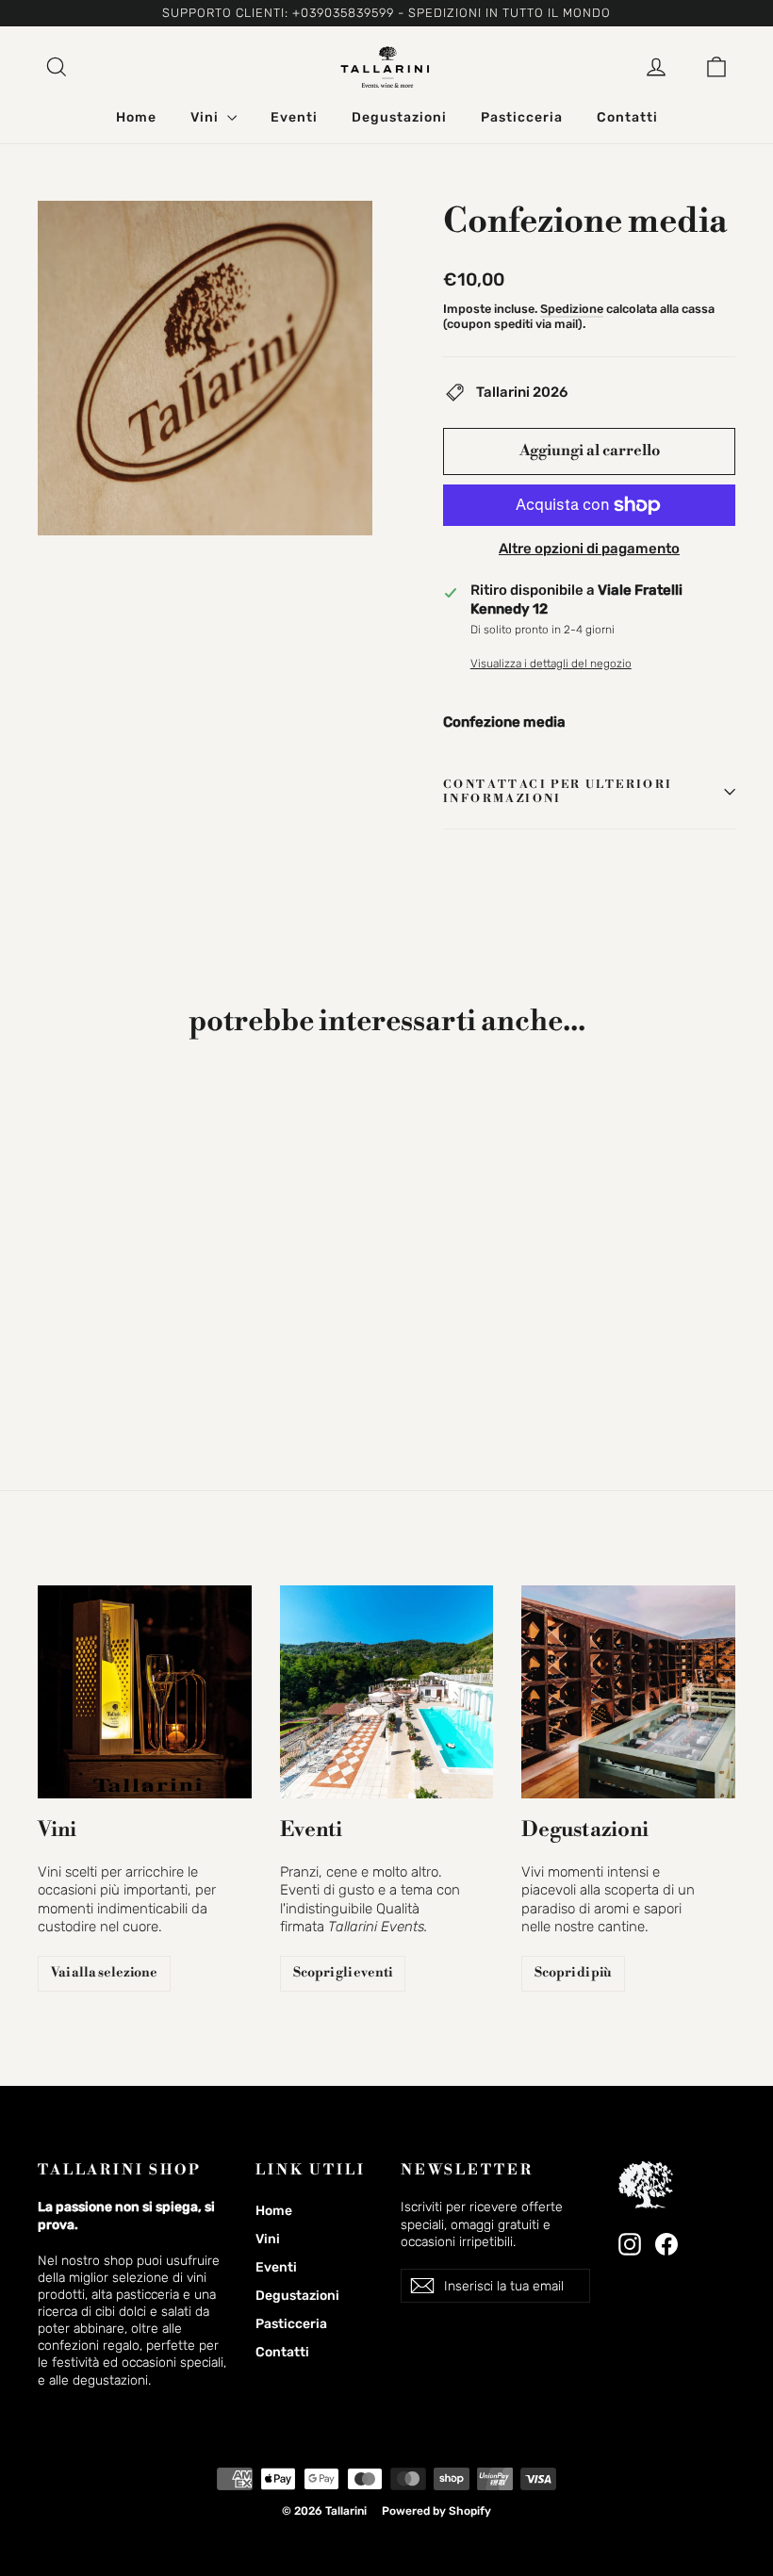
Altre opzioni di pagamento (589, 549)
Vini (206, 117)
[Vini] (145, 1692)
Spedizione (572, 309)
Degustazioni (399, 117)
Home (136, 117)
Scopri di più (573, 1973)
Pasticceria (522, 117)
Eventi (294, 117)
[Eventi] (387, 1692)
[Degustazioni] (628, 1692)
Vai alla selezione (104, 1973)
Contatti (627, 117)
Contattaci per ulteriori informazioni (558, 792)
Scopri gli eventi (343, 1973)
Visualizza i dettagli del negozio (551, 664)
